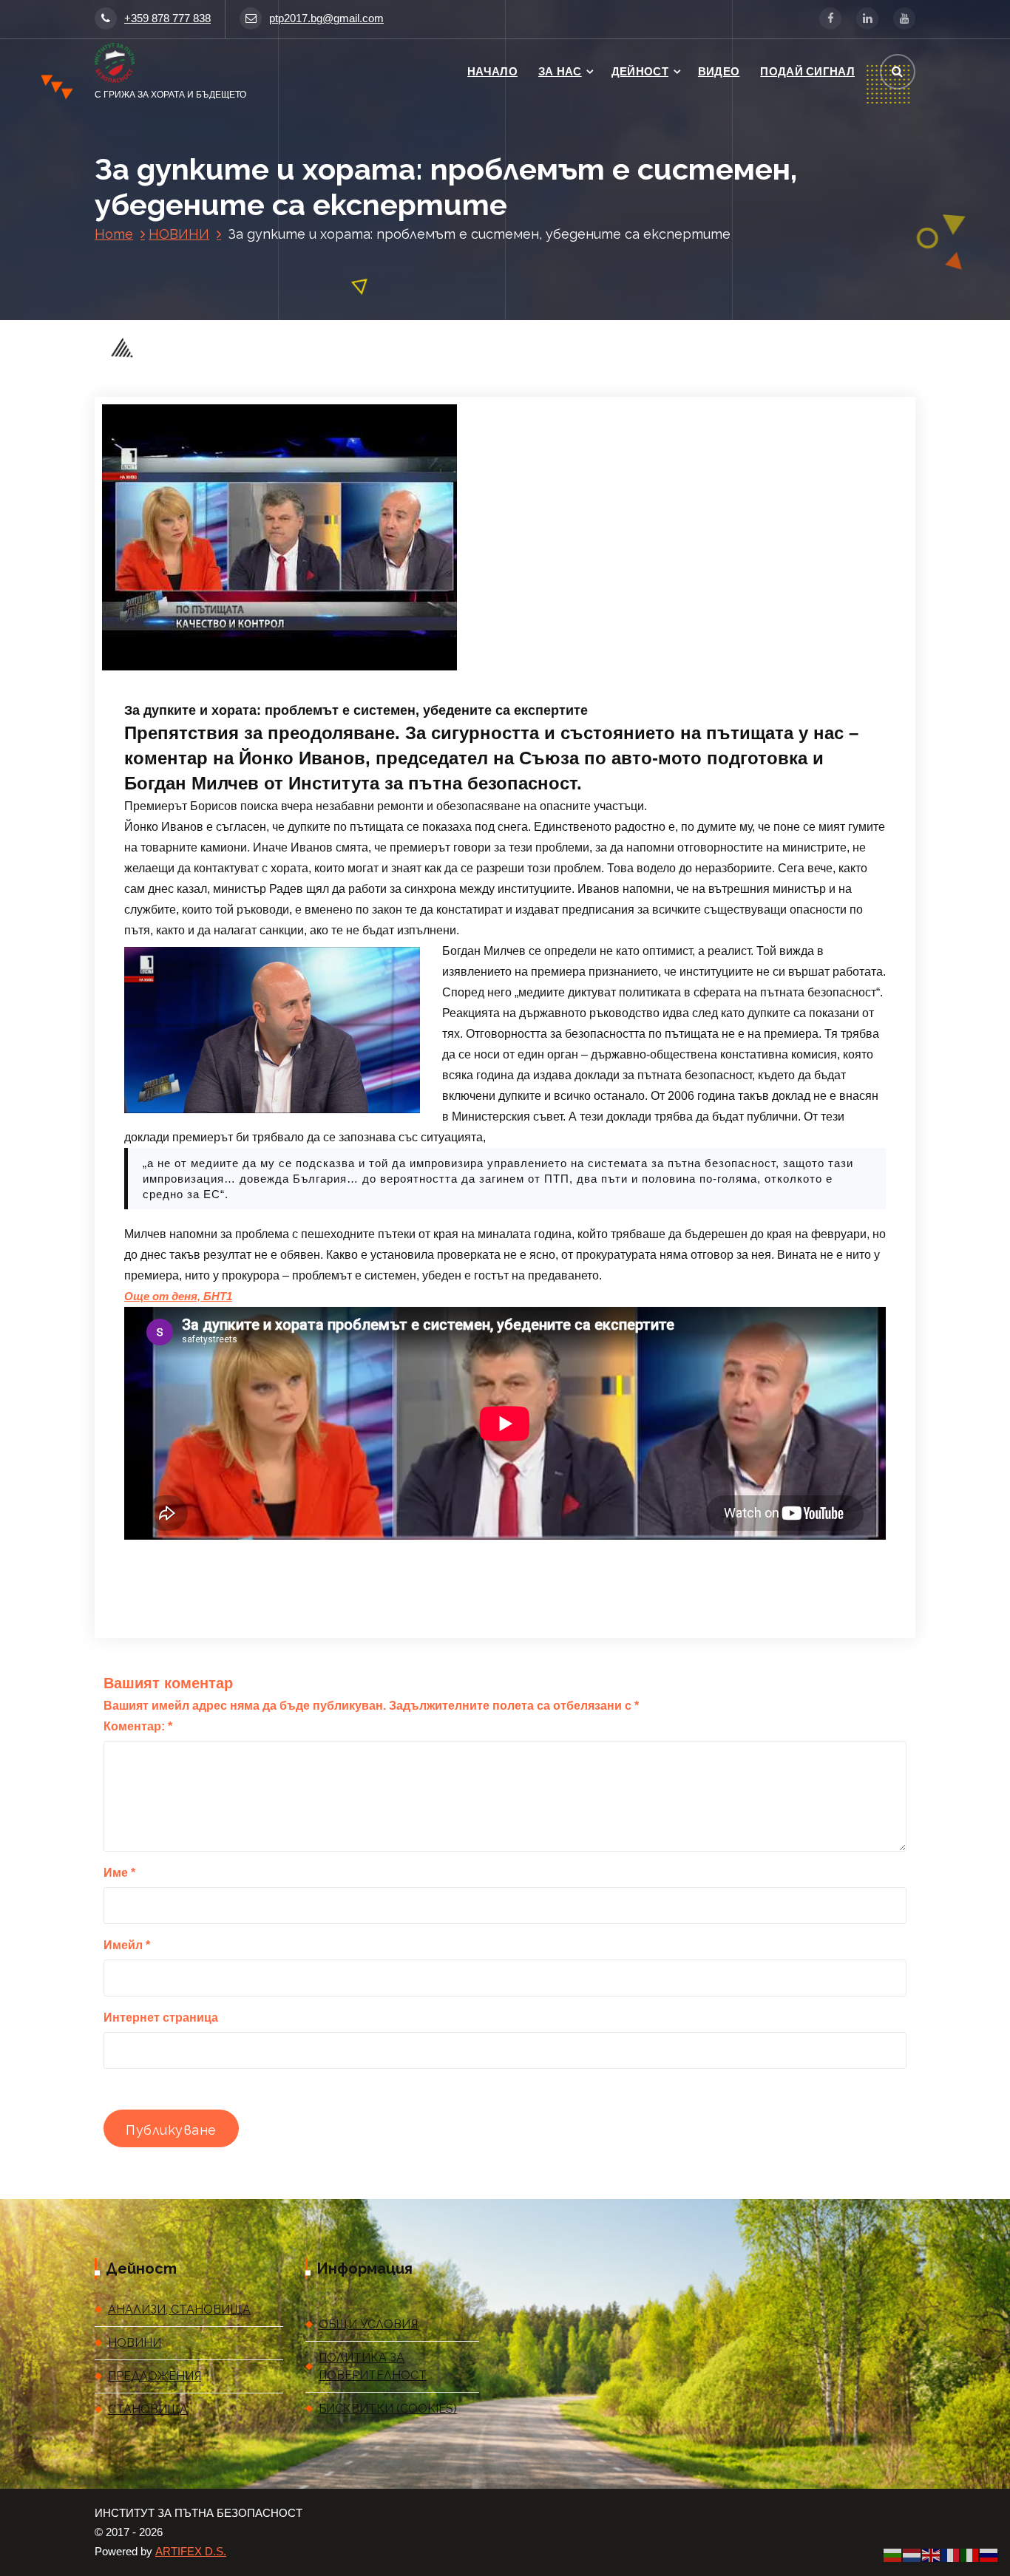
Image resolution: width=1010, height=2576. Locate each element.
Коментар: (138, 1726)
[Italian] (970, 2555)
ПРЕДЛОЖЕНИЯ (155, 2376)
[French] (951, 2555)
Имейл (127, 1945)
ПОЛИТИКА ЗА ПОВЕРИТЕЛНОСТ (373, 2366)
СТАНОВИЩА (148, 2409)
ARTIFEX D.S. (191, 2552)
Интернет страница (161, 2018)
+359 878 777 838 (167, 18)
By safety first (318, 669)
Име (119, 1873)
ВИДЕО (719, 71)
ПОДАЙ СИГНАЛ (807, 71)
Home (114, 234)
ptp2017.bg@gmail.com (326, 18)
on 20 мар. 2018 (220, 669)
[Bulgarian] (893, 2555)
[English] (932, 2555)
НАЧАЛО (492, 71)
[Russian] (989, 2555)
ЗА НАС (560, 71)
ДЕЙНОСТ (640, 71)
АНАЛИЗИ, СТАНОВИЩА (179, 2310)
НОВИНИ (179, 234)
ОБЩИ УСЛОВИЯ (368, 2324)
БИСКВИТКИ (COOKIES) (388, 2409)
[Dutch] (912, 2555)
